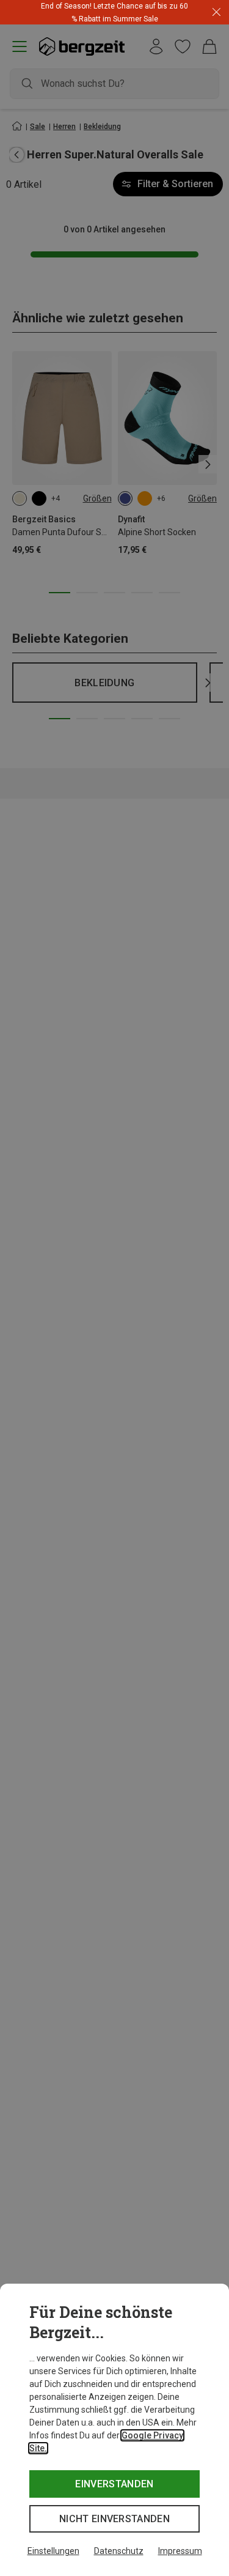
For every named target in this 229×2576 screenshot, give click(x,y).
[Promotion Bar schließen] (216, 13)
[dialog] (114, 2430)
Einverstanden (114, 2484)
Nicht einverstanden (114, 2519)
